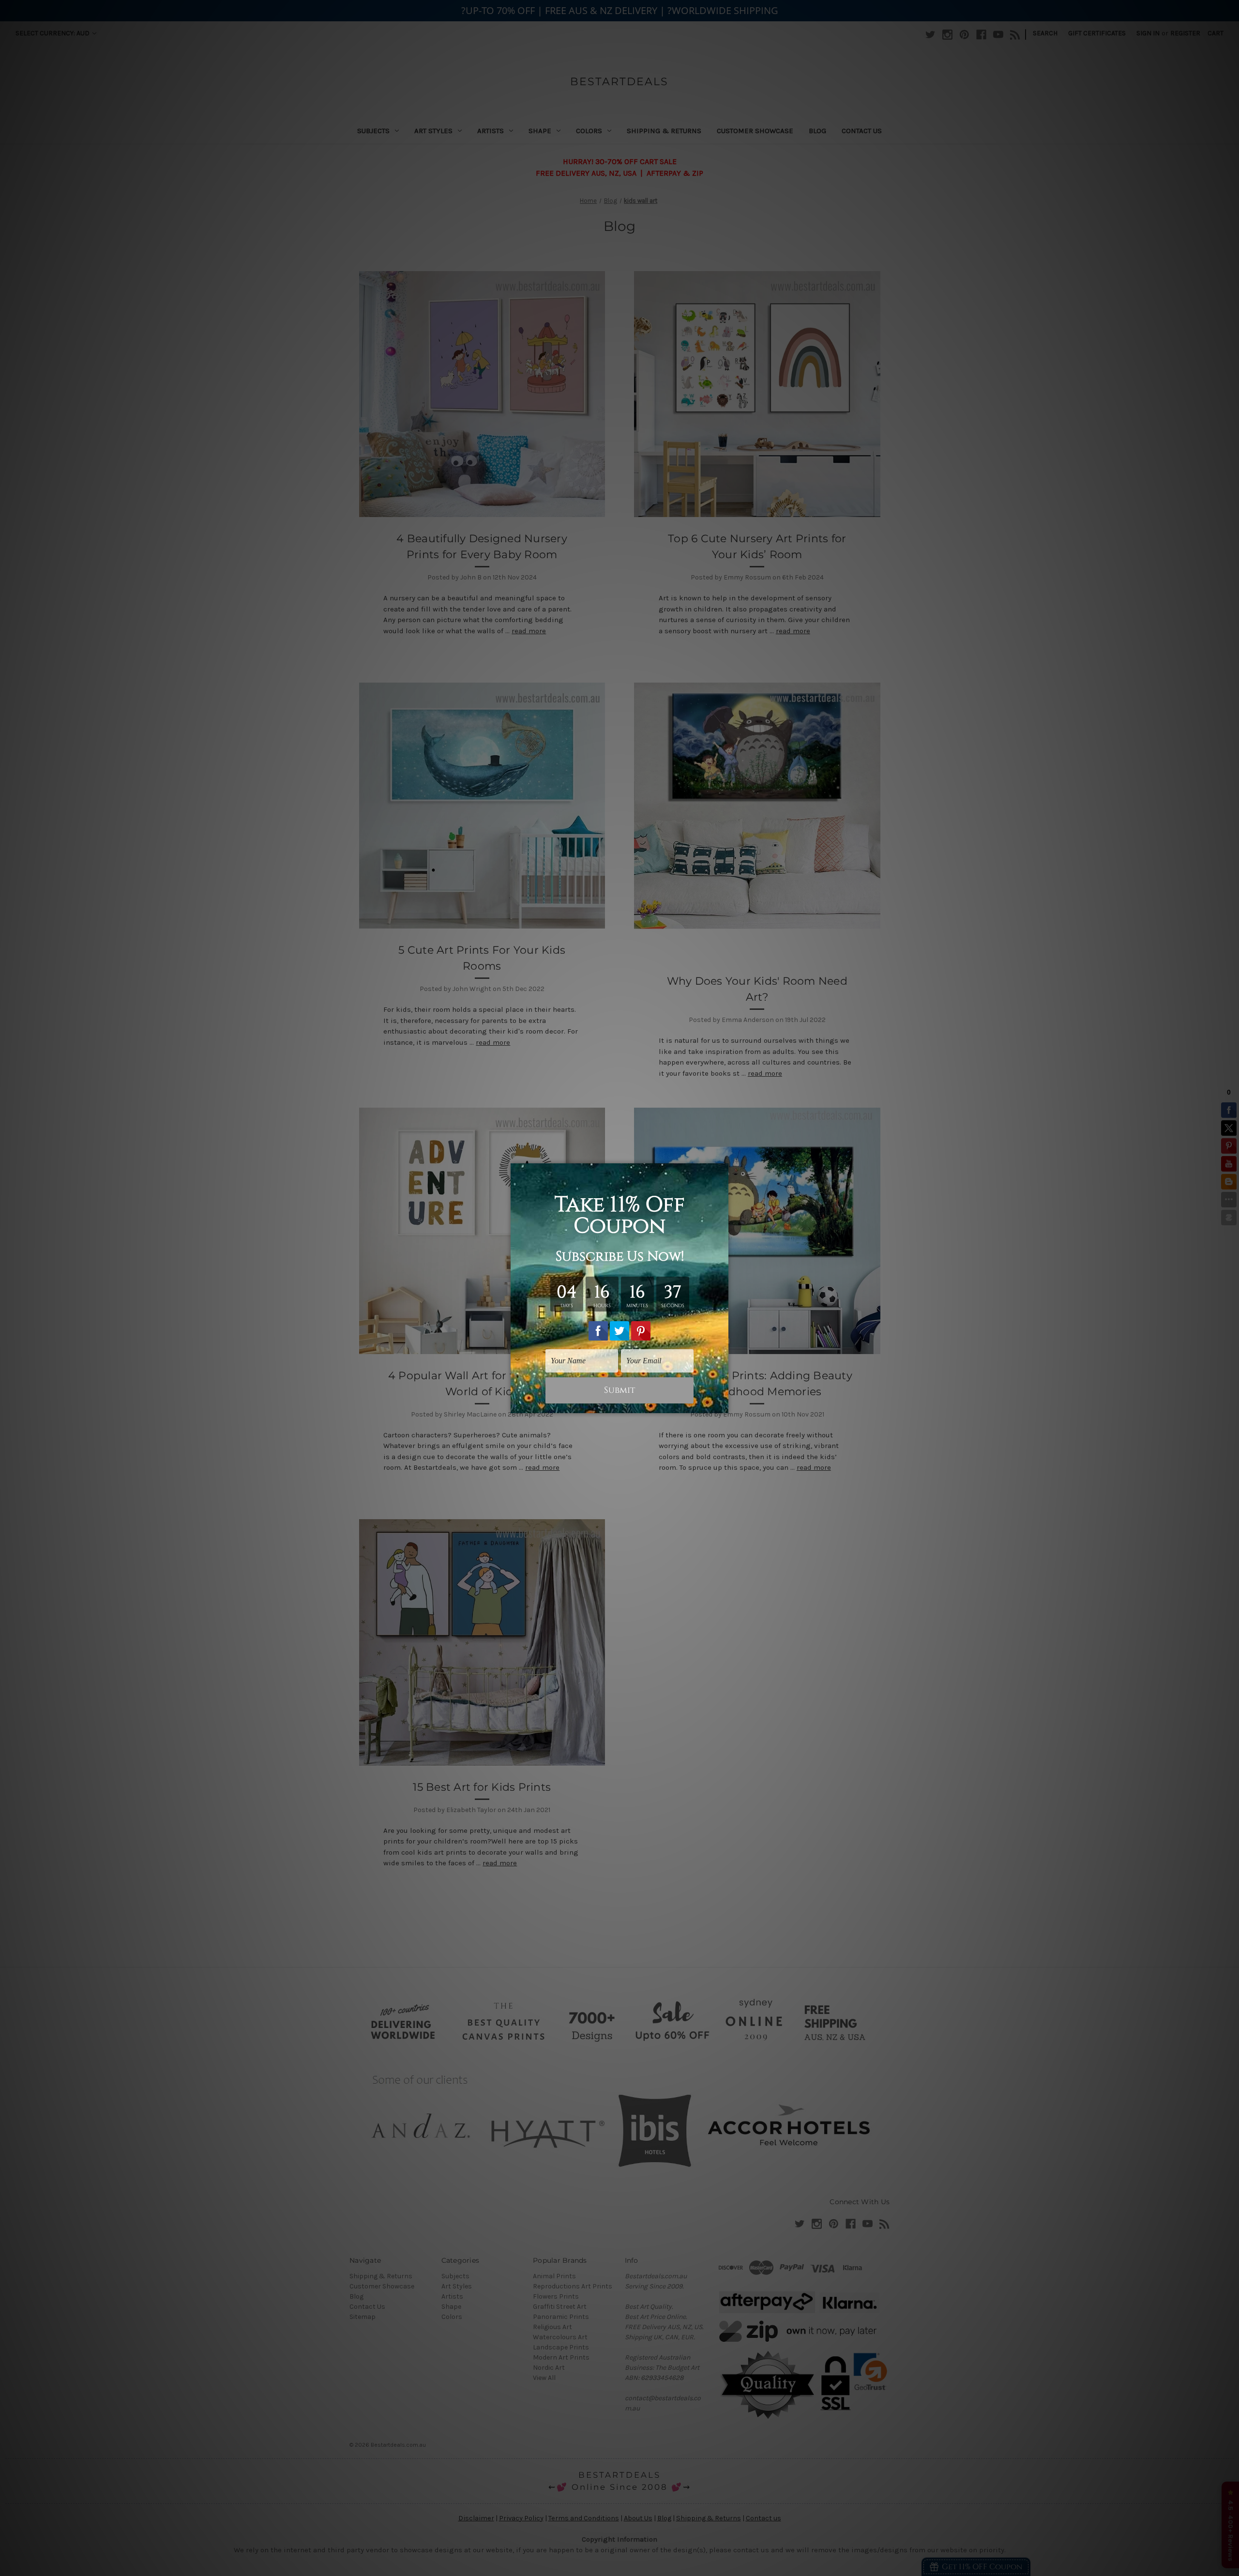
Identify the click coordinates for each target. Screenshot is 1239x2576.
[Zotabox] (722, 1404)
